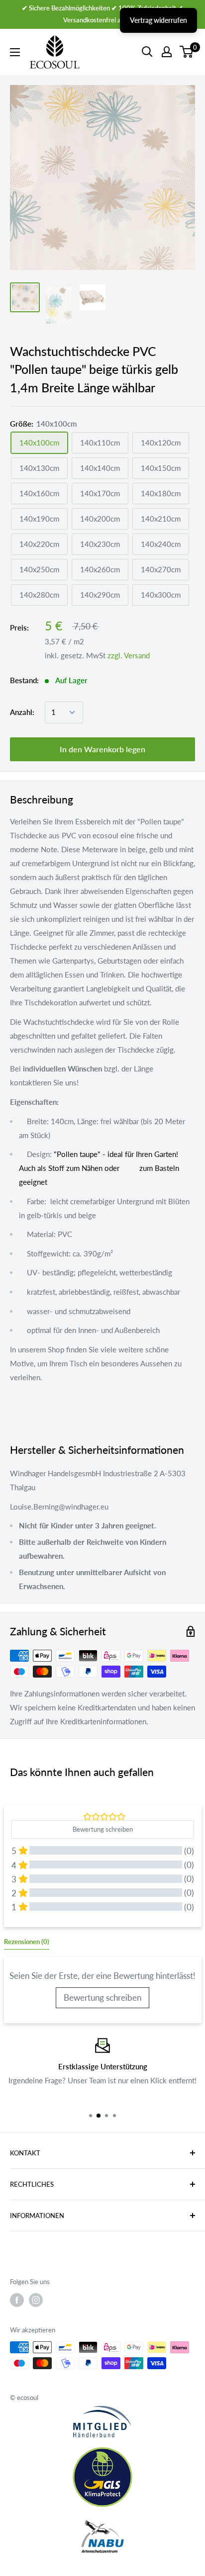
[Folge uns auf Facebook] (17, 2300)
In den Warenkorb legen (102, 749)
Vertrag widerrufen (158, 20)
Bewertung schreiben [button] (103, 1829)
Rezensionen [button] (27, 1942)
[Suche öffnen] (147, 52)
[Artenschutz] (102, 2537)
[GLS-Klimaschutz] (102, 2477)
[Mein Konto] (167, 52)
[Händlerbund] (102, 2422)
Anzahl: (22, 712)
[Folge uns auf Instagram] (36, 2300)
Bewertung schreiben (102, 1998)
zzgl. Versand (129, 655)
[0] (187, 52)
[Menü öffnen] (15, 52)
